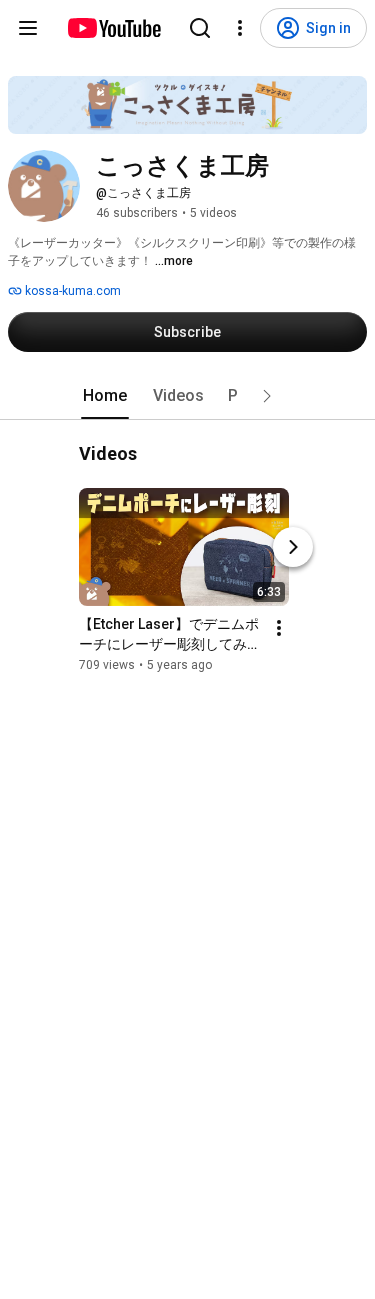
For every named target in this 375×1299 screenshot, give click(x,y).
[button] (267, 396)
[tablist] (188, 396)
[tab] (105, 396)
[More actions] (279, 628)
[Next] (293, 547)
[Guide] (28, 28)
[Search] (200, 28)
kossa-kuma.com (71, 291)
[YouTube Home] (113, 28)
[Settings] (240, 28)
